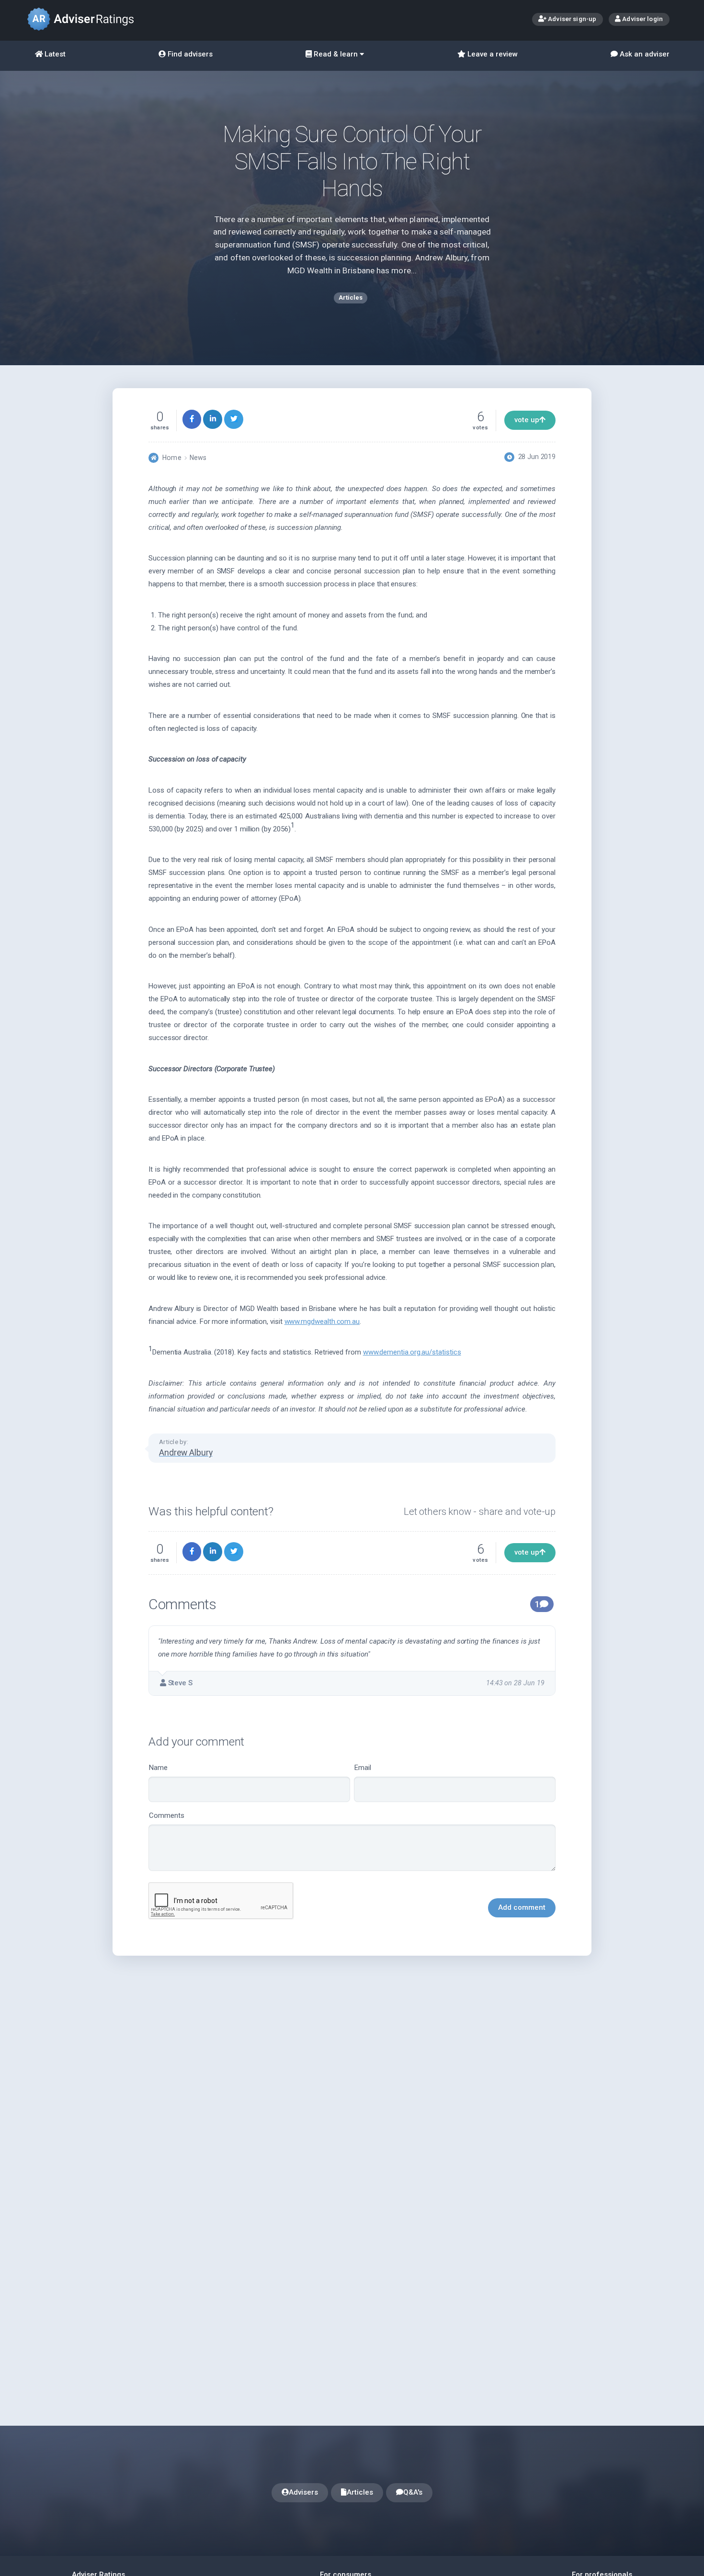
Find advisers (189, 54)
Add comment (522, 1907)
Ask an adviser (644, 54)
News (198, 458)
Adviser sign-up (571, 19)
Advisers (303, 2492)
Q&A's (413, 2492)
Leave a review (492, 54)
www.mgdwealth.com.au (322, 1322)
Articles (360, 2492)
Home (172, 458)
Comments (167, 1815)
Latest (54, 54)
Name (158, 1768)
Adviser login (642, 19)
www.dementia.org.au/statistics (412, 1352)
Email (363, 1768)
